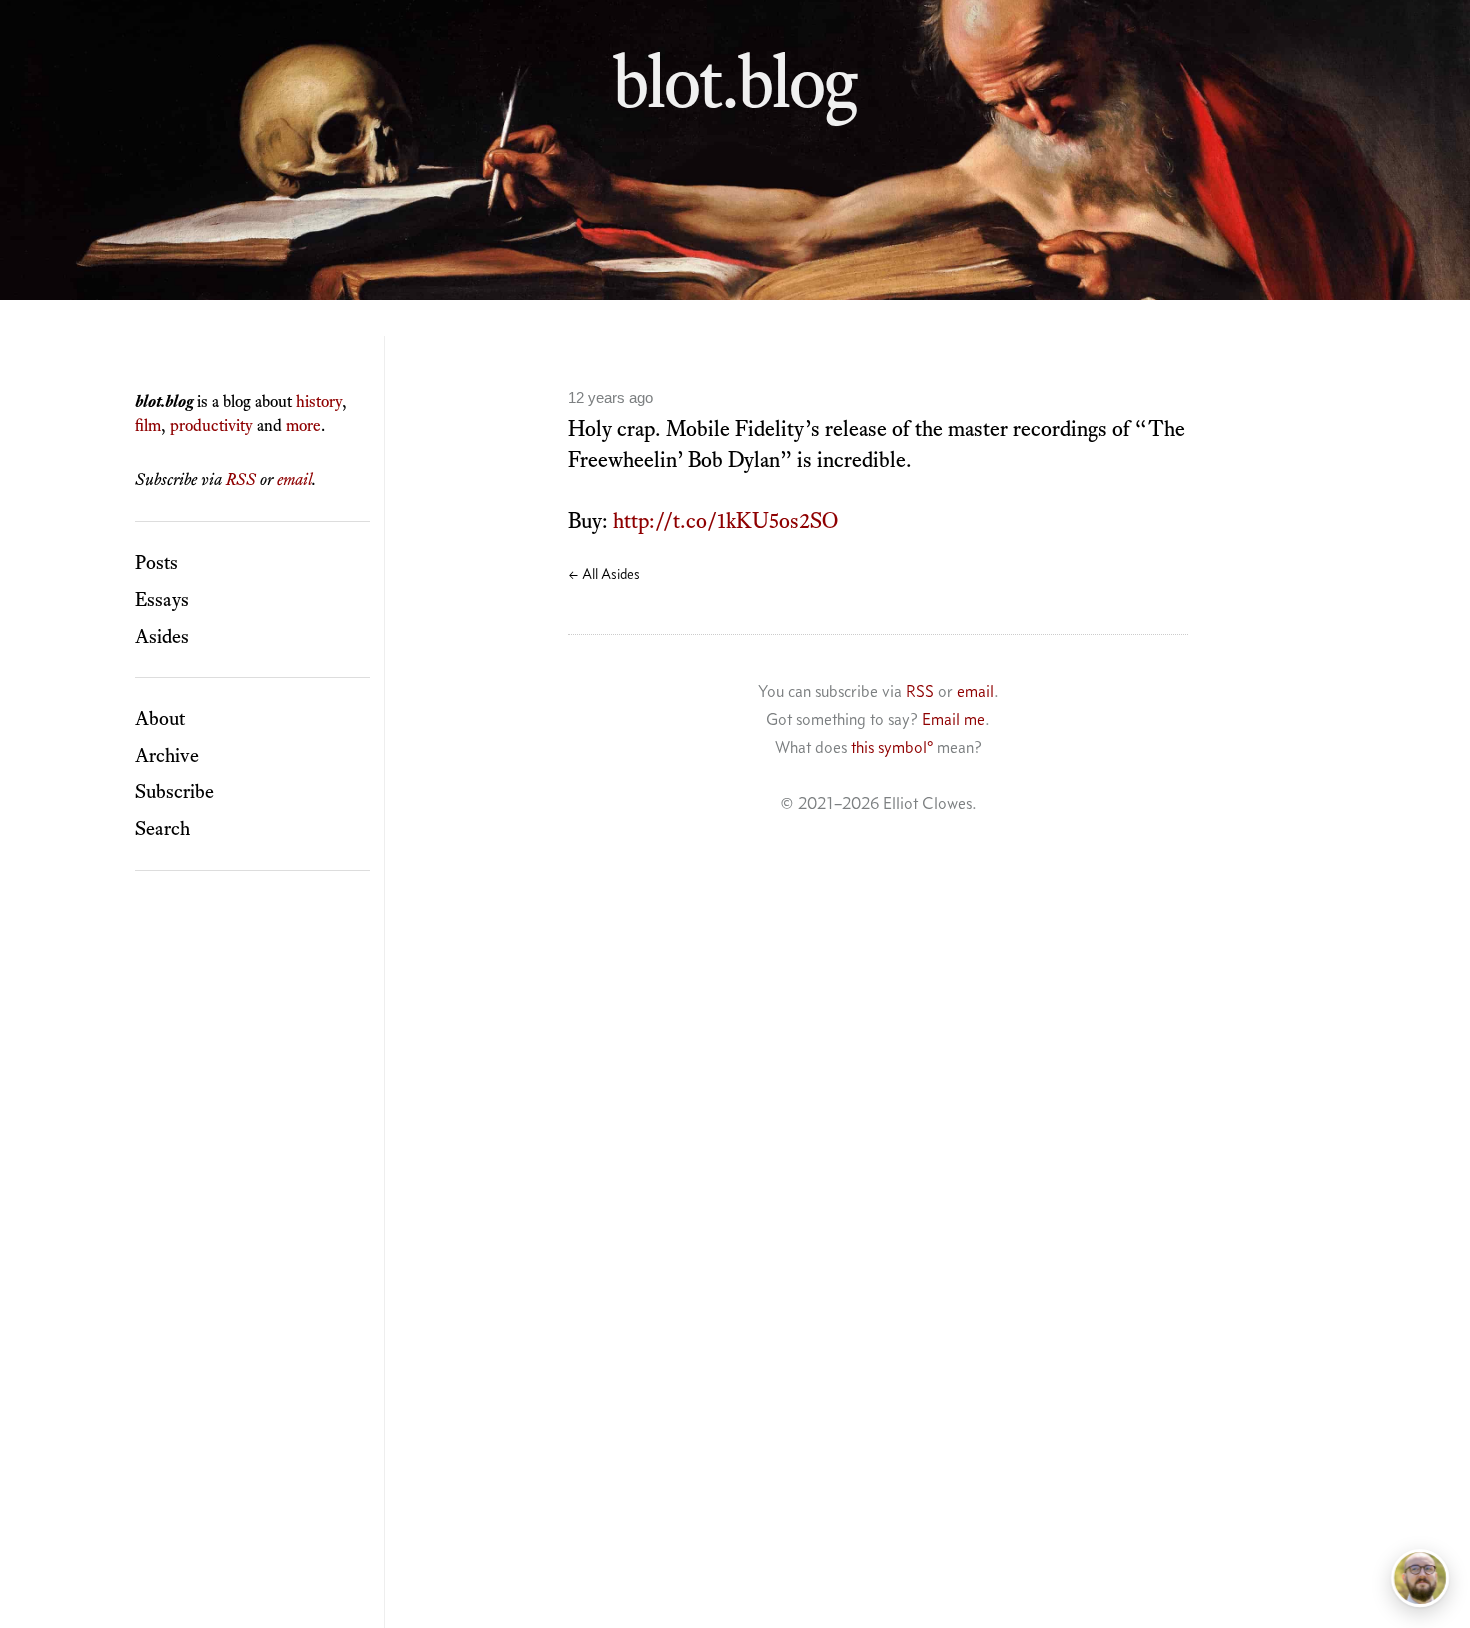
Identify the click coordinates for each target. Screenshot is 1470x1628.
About (160, 718)
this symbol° (892, 747)
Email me (953, 719)
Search (162, 828)
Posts (156, 562)
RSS (241, 479)
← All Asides (604, 574)
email (294, 479)
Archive (167, 755)
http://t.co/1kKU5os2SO (725, 520)
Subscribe (174, 791)
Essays (162, 599)
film (148, 425)
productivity (211, 425)
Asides (162, 636)
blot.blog (735, 81)
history (319, 401)
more (303, 425)
